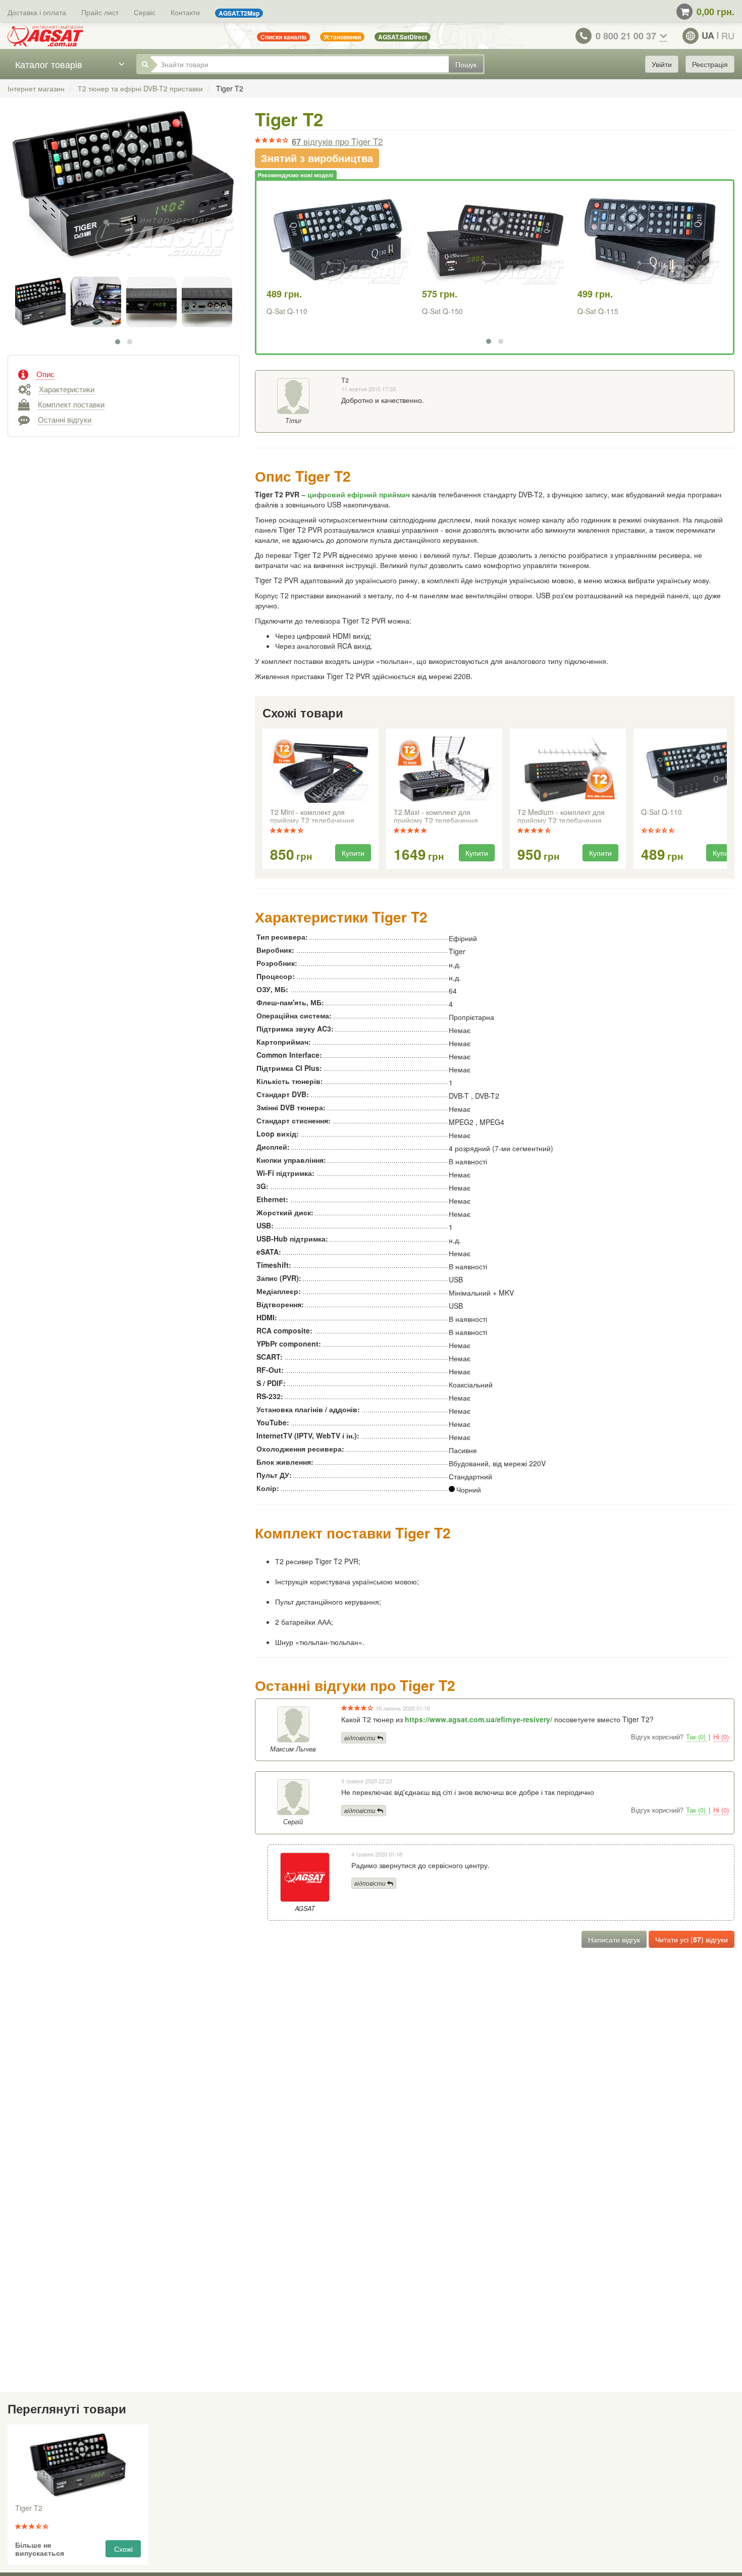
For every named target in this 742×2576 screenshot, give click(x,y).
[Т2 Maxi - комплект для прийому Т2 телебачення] (444, 769)
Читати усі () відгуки (692, 1939)
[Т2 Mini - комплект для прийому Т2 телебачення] (321, 769)
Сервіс (145, 12)
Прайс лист (100, 12)
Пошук (466, 64)
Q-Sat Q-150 (442, 311)
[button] (118, 342)
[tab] (124, 373)
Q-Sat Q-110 (287, 311)
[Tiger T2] (124, 195)
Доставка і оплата (37, 12)
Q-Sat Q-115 (598, 311)
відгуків (337, 141)
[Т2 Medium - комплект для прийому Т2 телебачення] (568, 769)
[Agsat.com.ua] (45, 36)
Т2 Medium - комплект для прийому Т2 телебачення (561, 816)
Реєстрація (710, 64)
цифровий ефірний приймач (359, 494)
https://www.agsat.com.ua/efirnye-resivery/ (479, 1719)
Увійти (662, 64)
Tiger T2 (29, 2508)
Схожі (123, 2549)
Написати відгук (614, 1939)
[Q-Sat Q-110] (692, 769)
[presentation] (263, 799)
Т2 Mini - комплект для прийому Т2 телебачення (312, 816)
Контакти (185, 12)
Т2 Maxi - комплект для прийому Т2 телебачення (436, 816)
